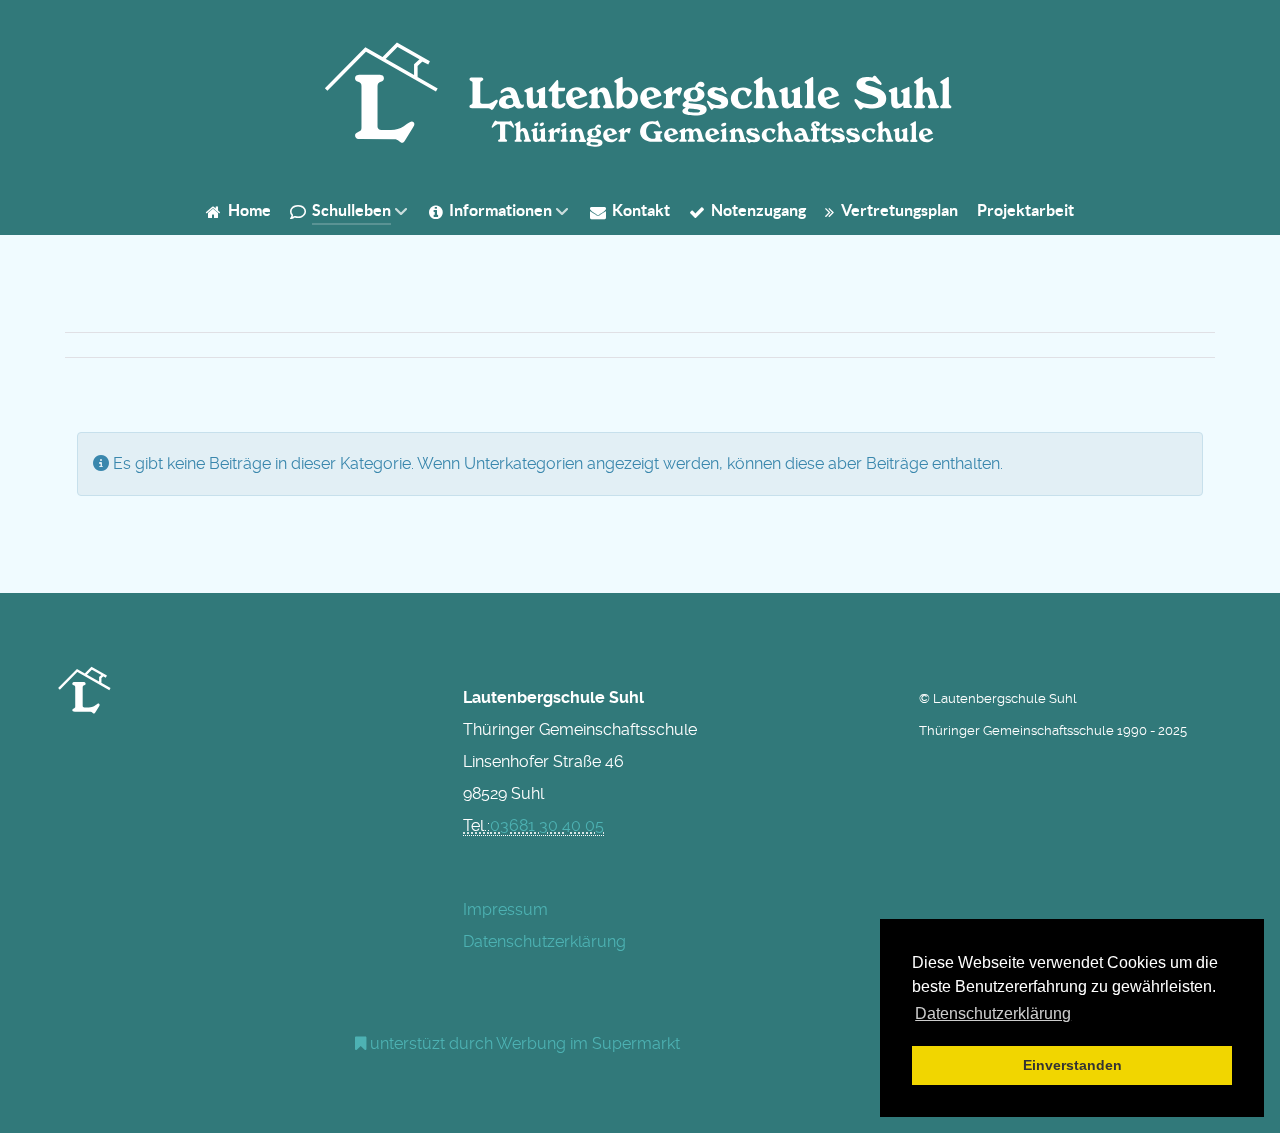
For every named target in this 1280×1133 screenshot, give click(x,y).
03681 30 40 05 (547, 825)
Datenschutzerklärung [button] (993, 1013)
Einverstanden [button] (1072, 1065)
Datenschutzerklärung (544, 941)
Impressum (505, 909)
